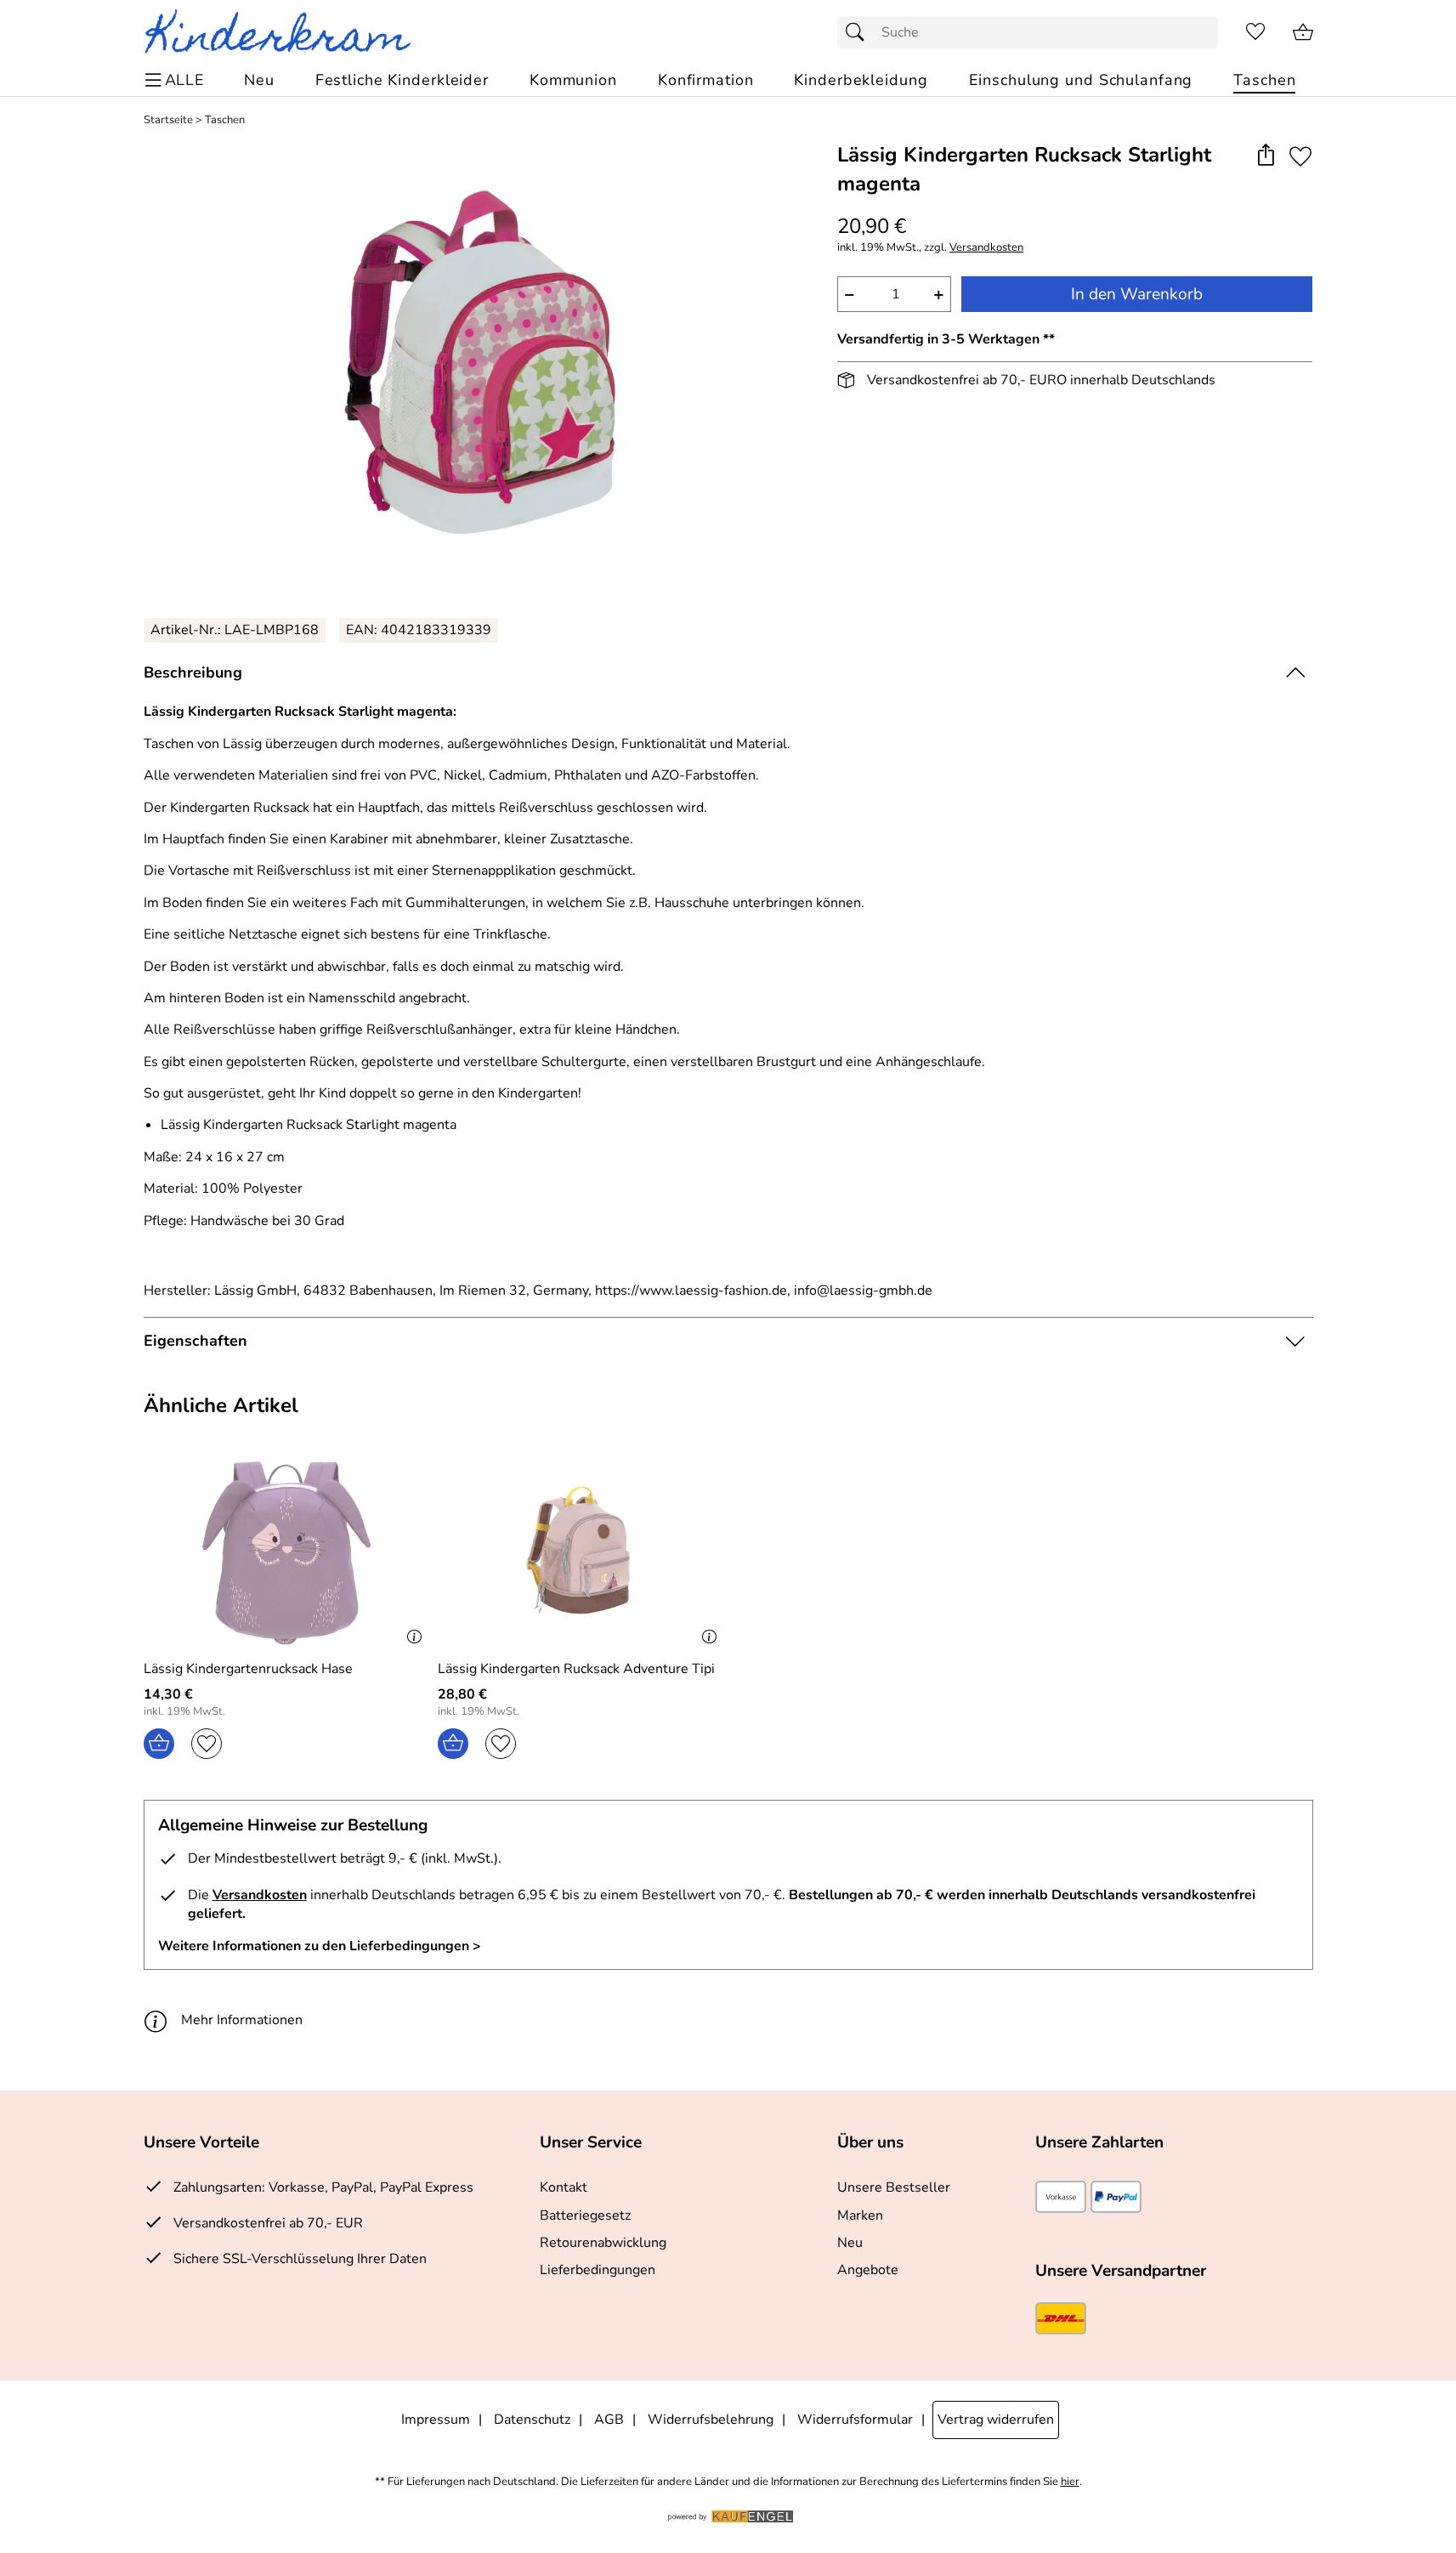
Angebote (868, 2270)
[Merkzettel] (1255, 32)
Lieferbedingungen (598, 2270)
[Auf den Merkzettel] (1300, 156)
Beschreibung (193, 672)
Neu (850, 2243)
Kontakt (564, 2187)
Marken (860, 2215)
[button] (1266, 156)
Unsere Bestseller (894, 2187)
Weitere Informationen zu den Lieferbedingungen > (320, 1946)
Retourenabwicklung (603, 2243)
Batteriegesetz (585, 2215)
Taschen (225, 120)
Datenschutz (532, 2420)
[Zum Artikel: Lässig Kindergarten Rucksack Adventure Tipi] (581, 1553)
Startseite (168, 120)
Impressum (436, 2420)
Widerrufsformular (855, 2420)
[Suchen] (859, 32)
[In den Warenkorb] (159, 1744)
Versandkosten (986, 248)
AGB (609, 2420)
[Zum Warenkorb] (1303, 32)
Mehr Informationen (242, 2020)
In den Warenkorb (1137, 294)
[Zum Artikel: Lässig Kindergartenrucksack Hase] (287, 1553)
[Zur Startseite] (285, 32)
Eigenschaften (195, 1341)
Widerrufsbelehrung (711, 2420)
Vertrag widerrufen (996, 2420)
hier (1070, 2482)
